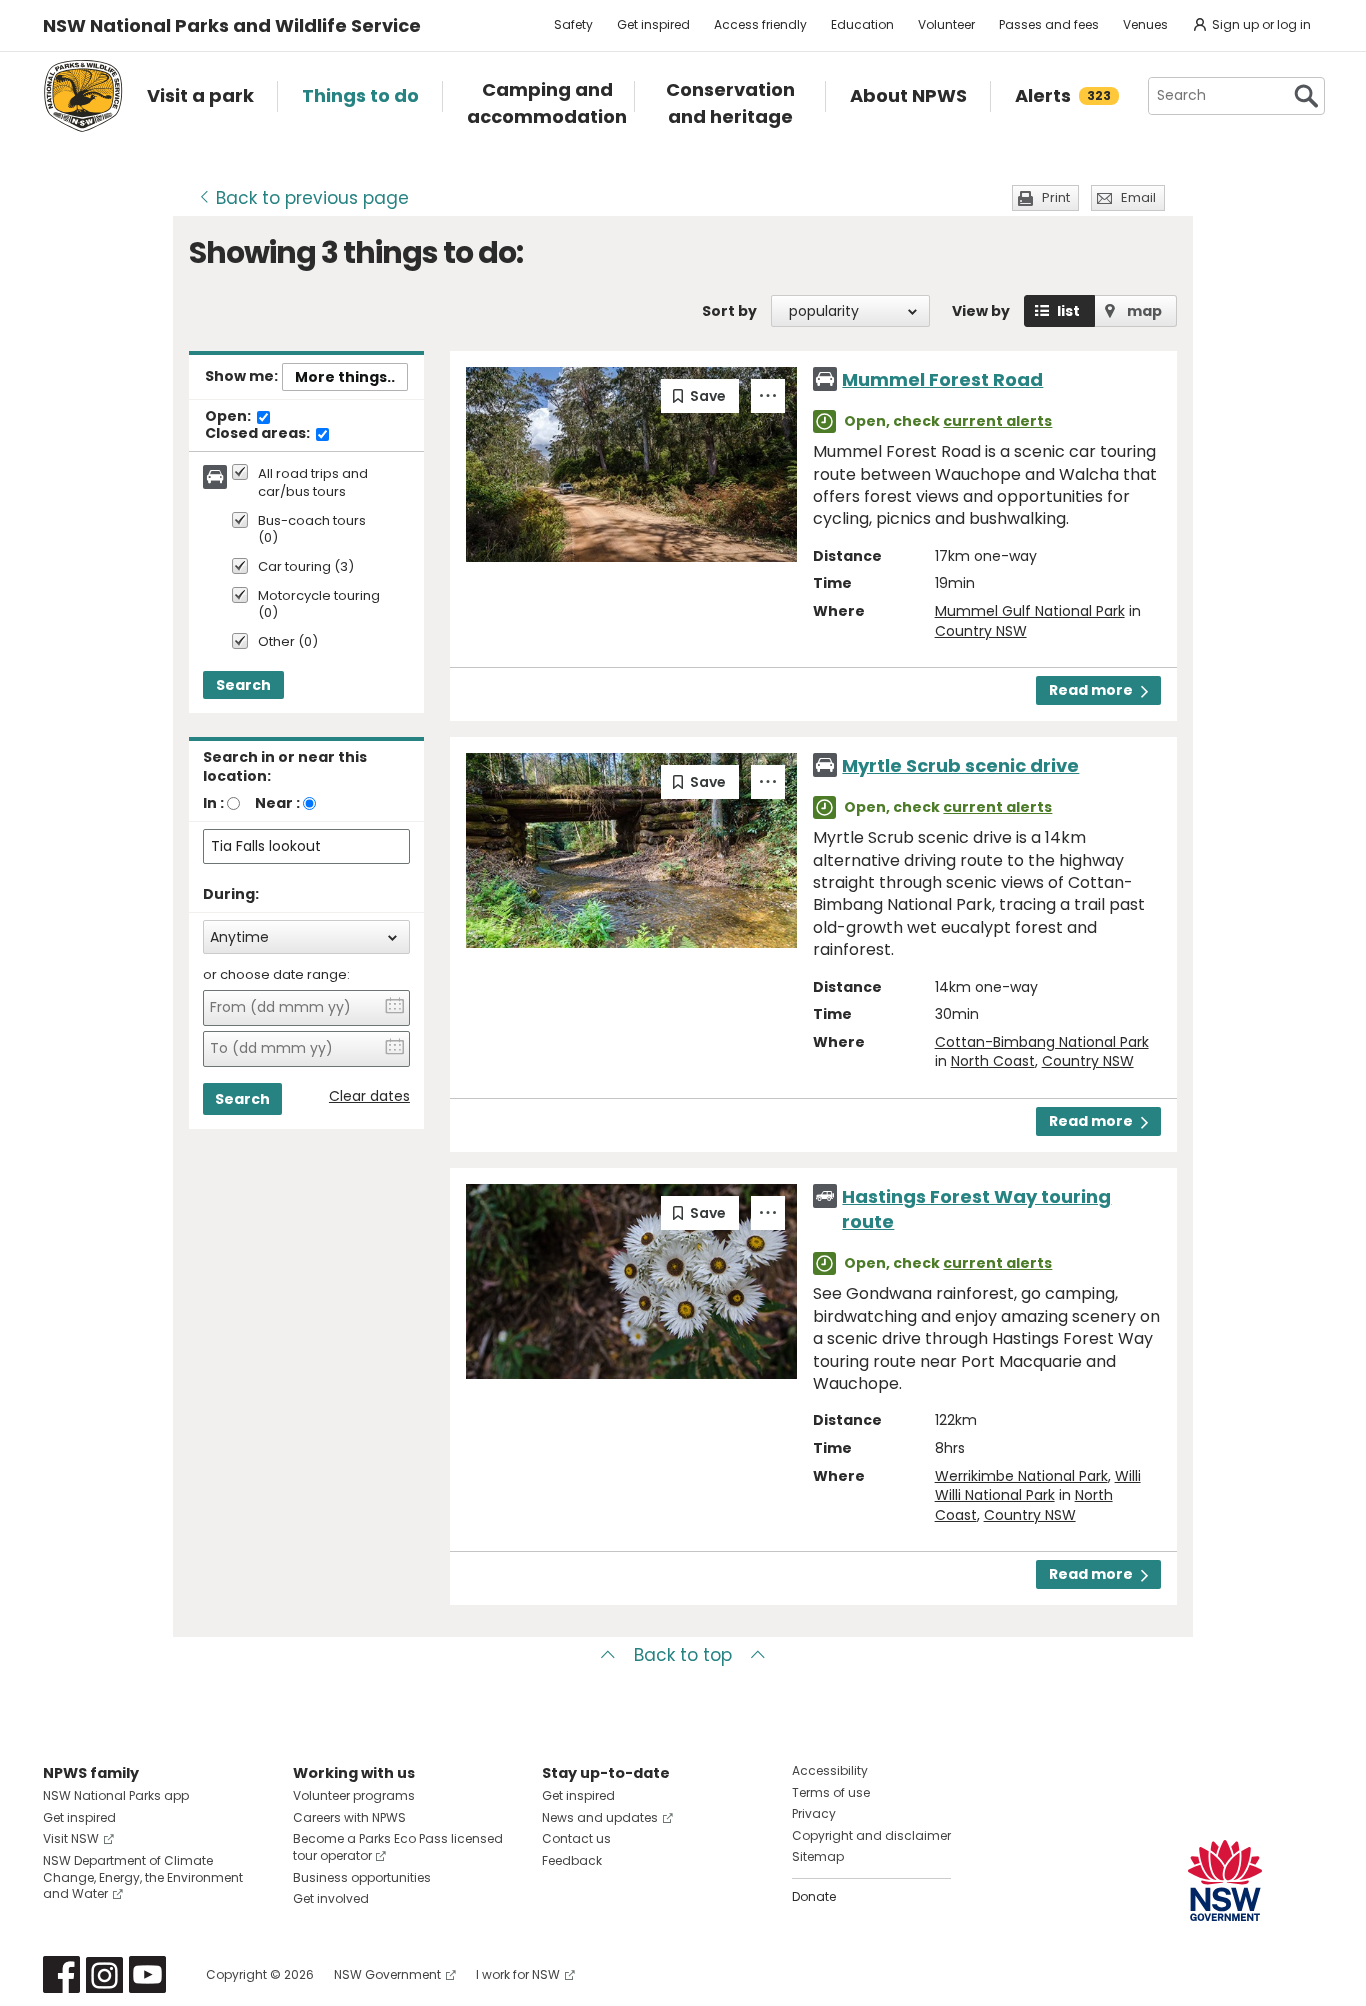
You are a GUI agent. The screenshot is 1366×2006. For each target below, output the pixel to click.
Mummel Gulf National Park (1030, 611)
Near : (277, 803)
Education (862, 24)
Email (1138, 197)
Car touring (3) (306, 567)
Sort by (729, 311)
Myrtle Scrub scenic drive (960, 765)
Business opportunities (362, 1877)
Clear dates (369, 1096)
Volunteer (946, 24)
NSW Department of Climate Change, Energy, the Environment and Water (143, 1877)
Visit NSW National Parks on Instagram (104, 1974)
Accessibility (830, 1770)
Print (1056, 197)
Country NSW (981, 631)
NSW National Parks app (116, 1795)
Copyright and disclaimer (871, 1835)
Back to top (683, 1655)
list (1068, 311)
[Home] (83, 96)
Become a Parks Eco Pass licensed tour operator (398, 1847)
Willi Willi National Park (1038, 1486)
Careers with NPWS (349, 1817)
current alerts (997, 421)
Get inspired (653, 24)
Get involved (331, 1898)
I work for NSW (518, 1974)
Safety (573, 24)
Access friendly (760, 24)
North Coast (993, 1061)
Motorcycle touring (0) (319, 605)
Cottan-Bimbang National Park (1042, 1042)
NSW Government (387, 1974)
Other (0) (288, 642)
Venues (1145, 24)
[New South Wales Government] (1225, 1880)
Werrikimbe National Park (1021, 1476)
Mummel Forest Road (942, 379)
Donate (814, 1896)
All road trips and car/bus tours (313, 483)
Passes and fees (1049, 24)
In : (213, 803)
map (1144, 311)
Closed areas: (259, 434)
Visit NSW (71, 1838)
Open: (229, 417)
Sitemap (818, 1856)
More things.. (345, 377)
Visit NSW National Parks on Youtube (147, 1974)
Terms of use (831, 1792)
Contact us (576, 1838)
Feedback (572, 1860)
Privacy (814, 1813)
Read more (1091, 690)
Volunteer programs (354, 1795)
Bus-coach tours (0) (312, 530)
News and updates (600, 1817)
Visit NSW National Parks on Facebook (61, 1974)
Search (243, 685)
